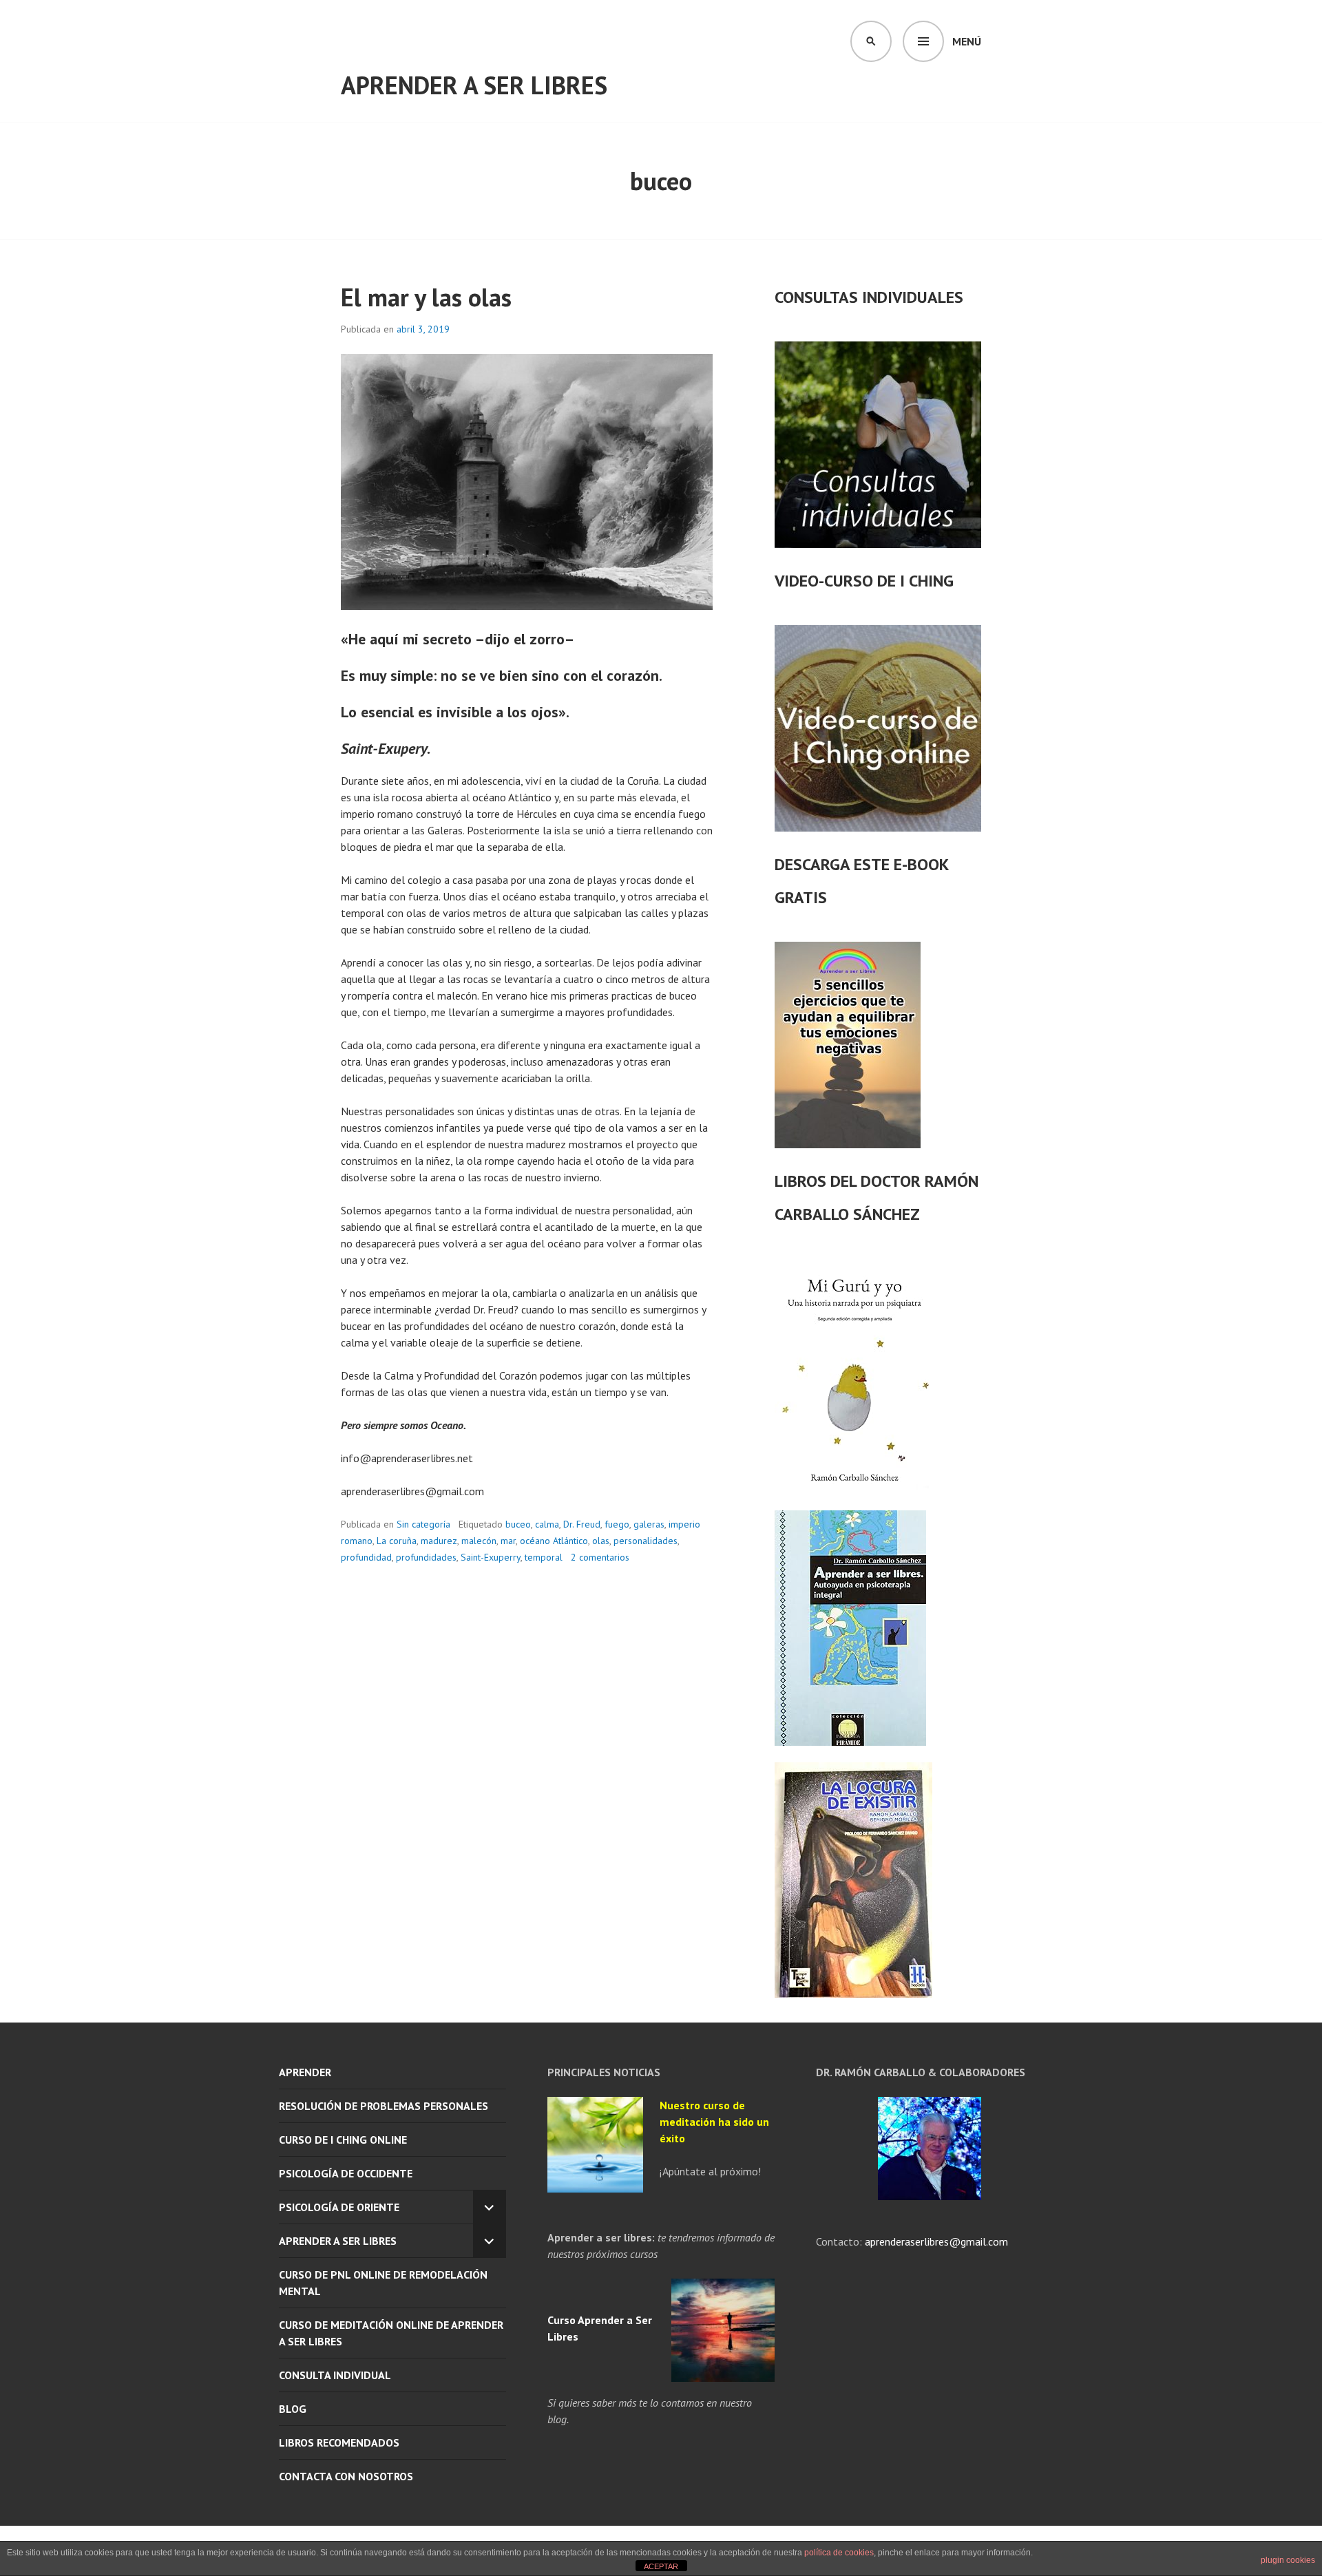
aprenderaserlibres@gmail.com (935, 2241)
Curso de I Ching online (343, 2140)
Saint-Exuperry (491, 1557)
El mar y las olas (426, 297)
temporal (544, 1557)
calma (547, 1524)
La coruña (397, 1541)
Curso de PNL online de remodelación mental (383, 2283)
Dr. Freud (582, 1524)
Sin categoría (423, 1524)
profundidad (366, 1557)
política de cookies (839, 2553)
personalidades (646, 1541)
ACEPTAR (661, 2566)
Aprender (305, 2072)
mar (508, 1541)
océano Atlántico (554, 1541)
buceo (518, 1524)
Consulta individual (335, 2375)
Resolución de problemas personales (384, 2106)
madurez (439, 1541)
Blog (293, 2409)
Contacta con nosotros (346, 2476)
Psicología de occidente (346, 2173)
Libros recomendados (339, 2442)
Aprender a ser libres (474, 85)
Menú (967, 41)
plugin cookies (1288, 2560)
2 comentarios (600, 1557)
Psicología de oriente (339, 2207)
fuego (617, 1524)
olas (601, 1541)
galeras (649, 1524)
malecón (479, 1541)
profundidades (426, 1557)
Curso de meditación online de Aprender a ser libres (391, 2333)
